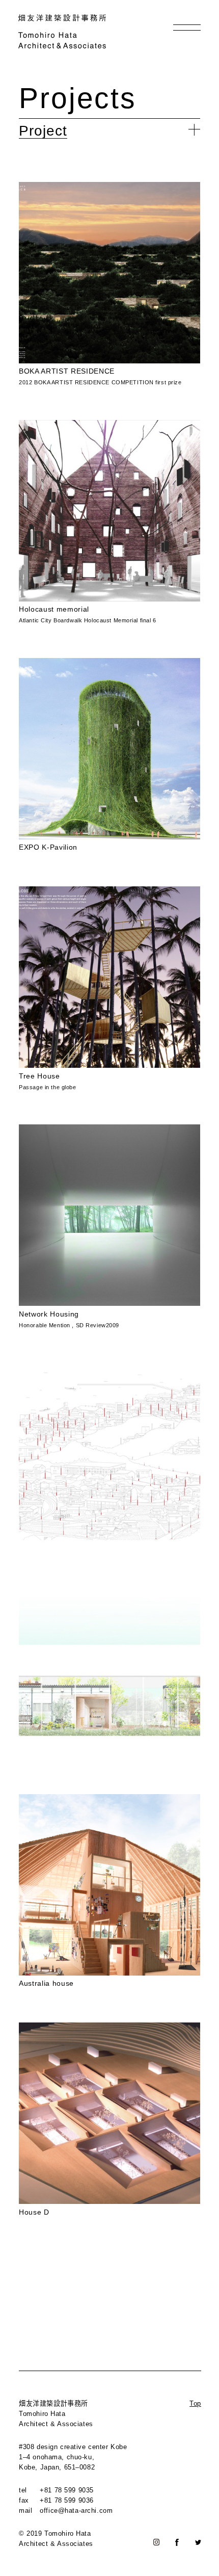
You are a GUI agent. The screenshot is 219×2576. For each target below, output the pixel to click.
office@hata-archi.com (76, 2511)
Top (195, 2403)
